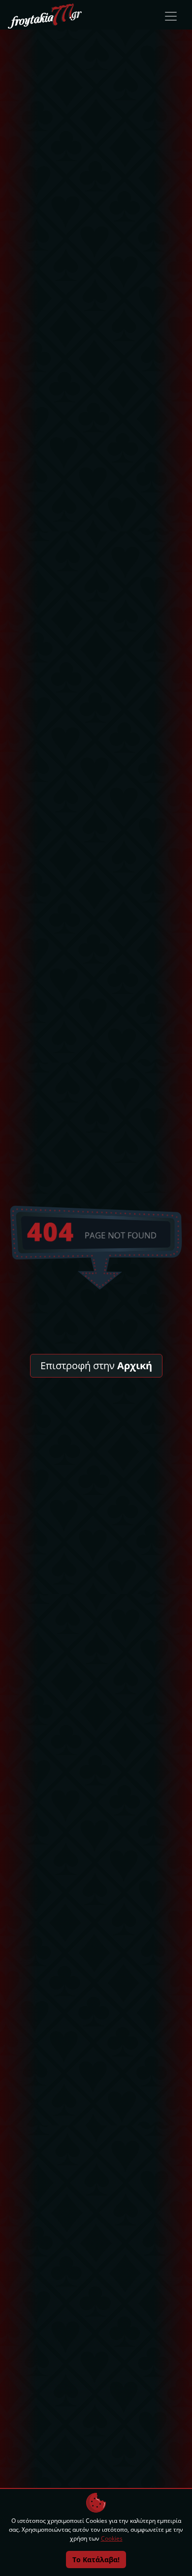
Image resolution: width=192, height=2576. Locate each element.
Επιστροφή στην (96, 1365)
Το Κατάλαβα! (96, 2560)
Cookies (112, 2538)
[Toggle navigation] (171, 16)
